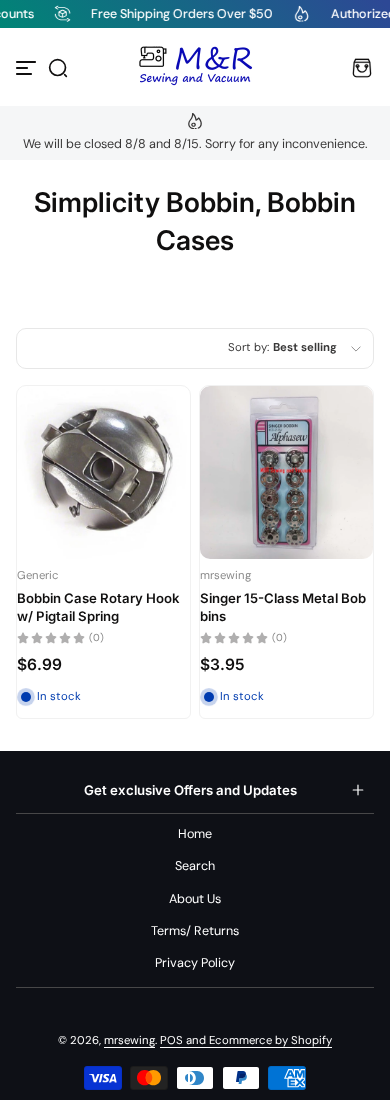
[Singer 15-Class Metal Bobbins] (286, 472)
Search (195, 866)
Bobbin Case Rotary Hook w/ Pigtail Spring (98, 607)
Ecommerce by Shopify (270, 1040)
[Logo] (195, 68)
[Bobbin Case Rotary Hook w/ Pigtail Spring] (103, 472)
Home (195, 834)
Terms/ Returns (195, 931)
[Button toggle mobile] (28, 68)
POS (171, 1040)
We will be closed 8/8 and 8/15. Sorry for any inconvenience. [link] (195, 144)
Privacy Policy (195, 963)
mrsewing (129, 1040)
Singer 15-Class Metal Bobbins (283, 607)
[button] (58, 68)
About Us (195, 899)
